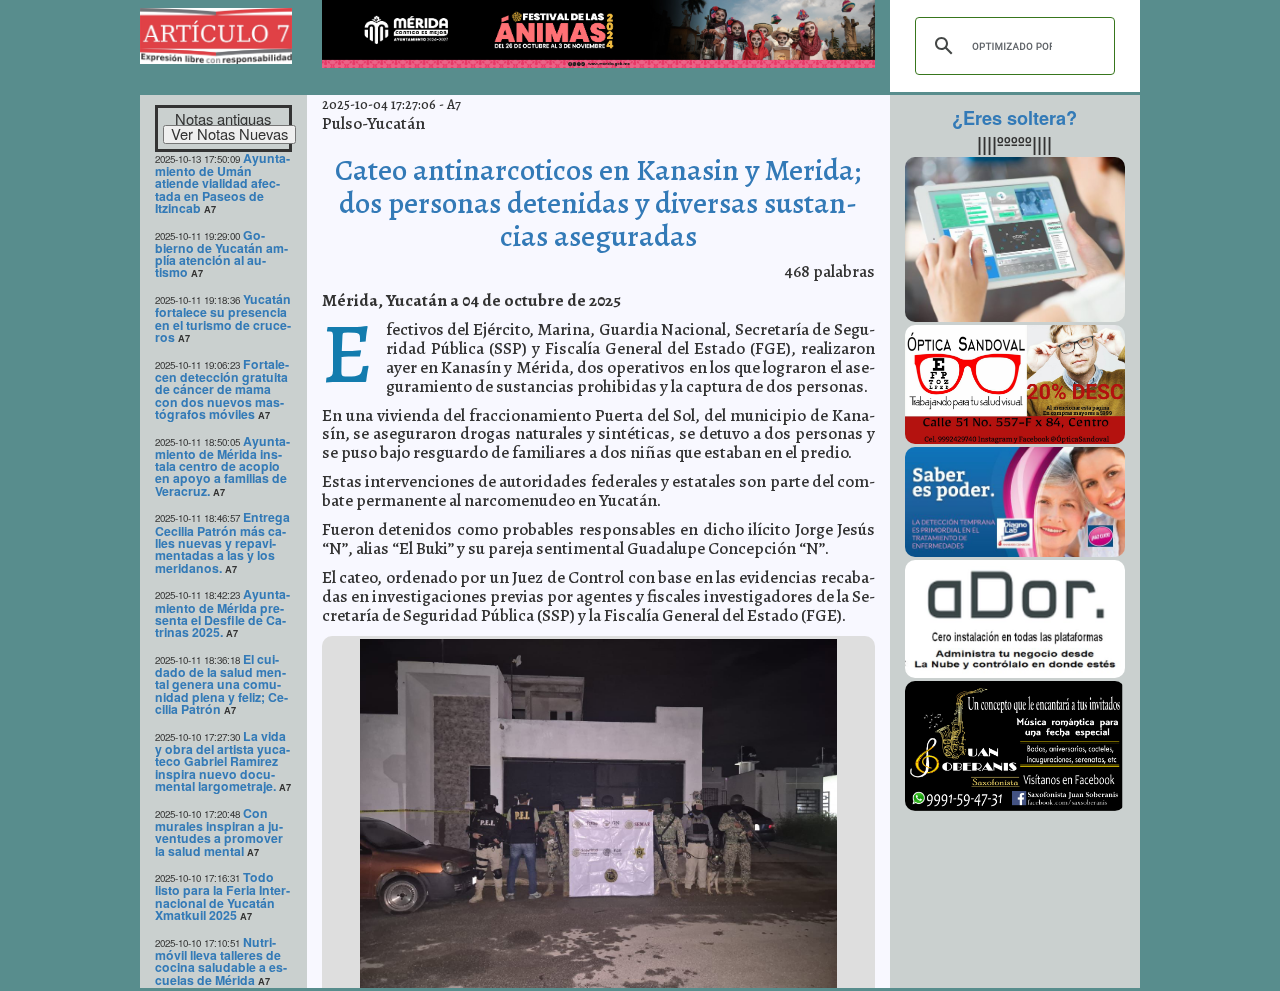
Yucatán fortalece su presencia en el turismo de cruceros (223, 318)
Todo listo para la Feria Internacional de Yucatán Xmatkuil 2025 (222, 896)
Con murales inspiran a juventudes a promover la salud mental (219, 832)
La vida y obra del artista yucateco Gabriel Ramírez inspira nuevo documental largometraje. (222, 761)
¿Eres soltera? (1014, 118)
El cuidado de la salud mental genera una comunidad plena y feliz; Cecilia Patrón (221, 684)
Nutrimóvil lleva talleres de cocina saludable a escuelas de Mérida (221, 961)
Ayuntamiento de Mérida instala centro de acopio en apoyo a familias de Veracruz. (222, 466)
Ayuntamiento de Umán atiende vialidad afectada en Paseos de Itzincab (222, 183)
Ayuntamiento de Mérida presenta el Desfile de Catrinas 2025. (222, 613)
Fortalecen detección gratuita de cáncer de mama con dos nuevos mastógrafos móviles (222, 389)
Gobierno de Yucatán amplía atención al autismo (221, 254)
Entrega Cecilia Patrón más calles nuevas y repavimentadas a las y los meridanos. (222, 542)
